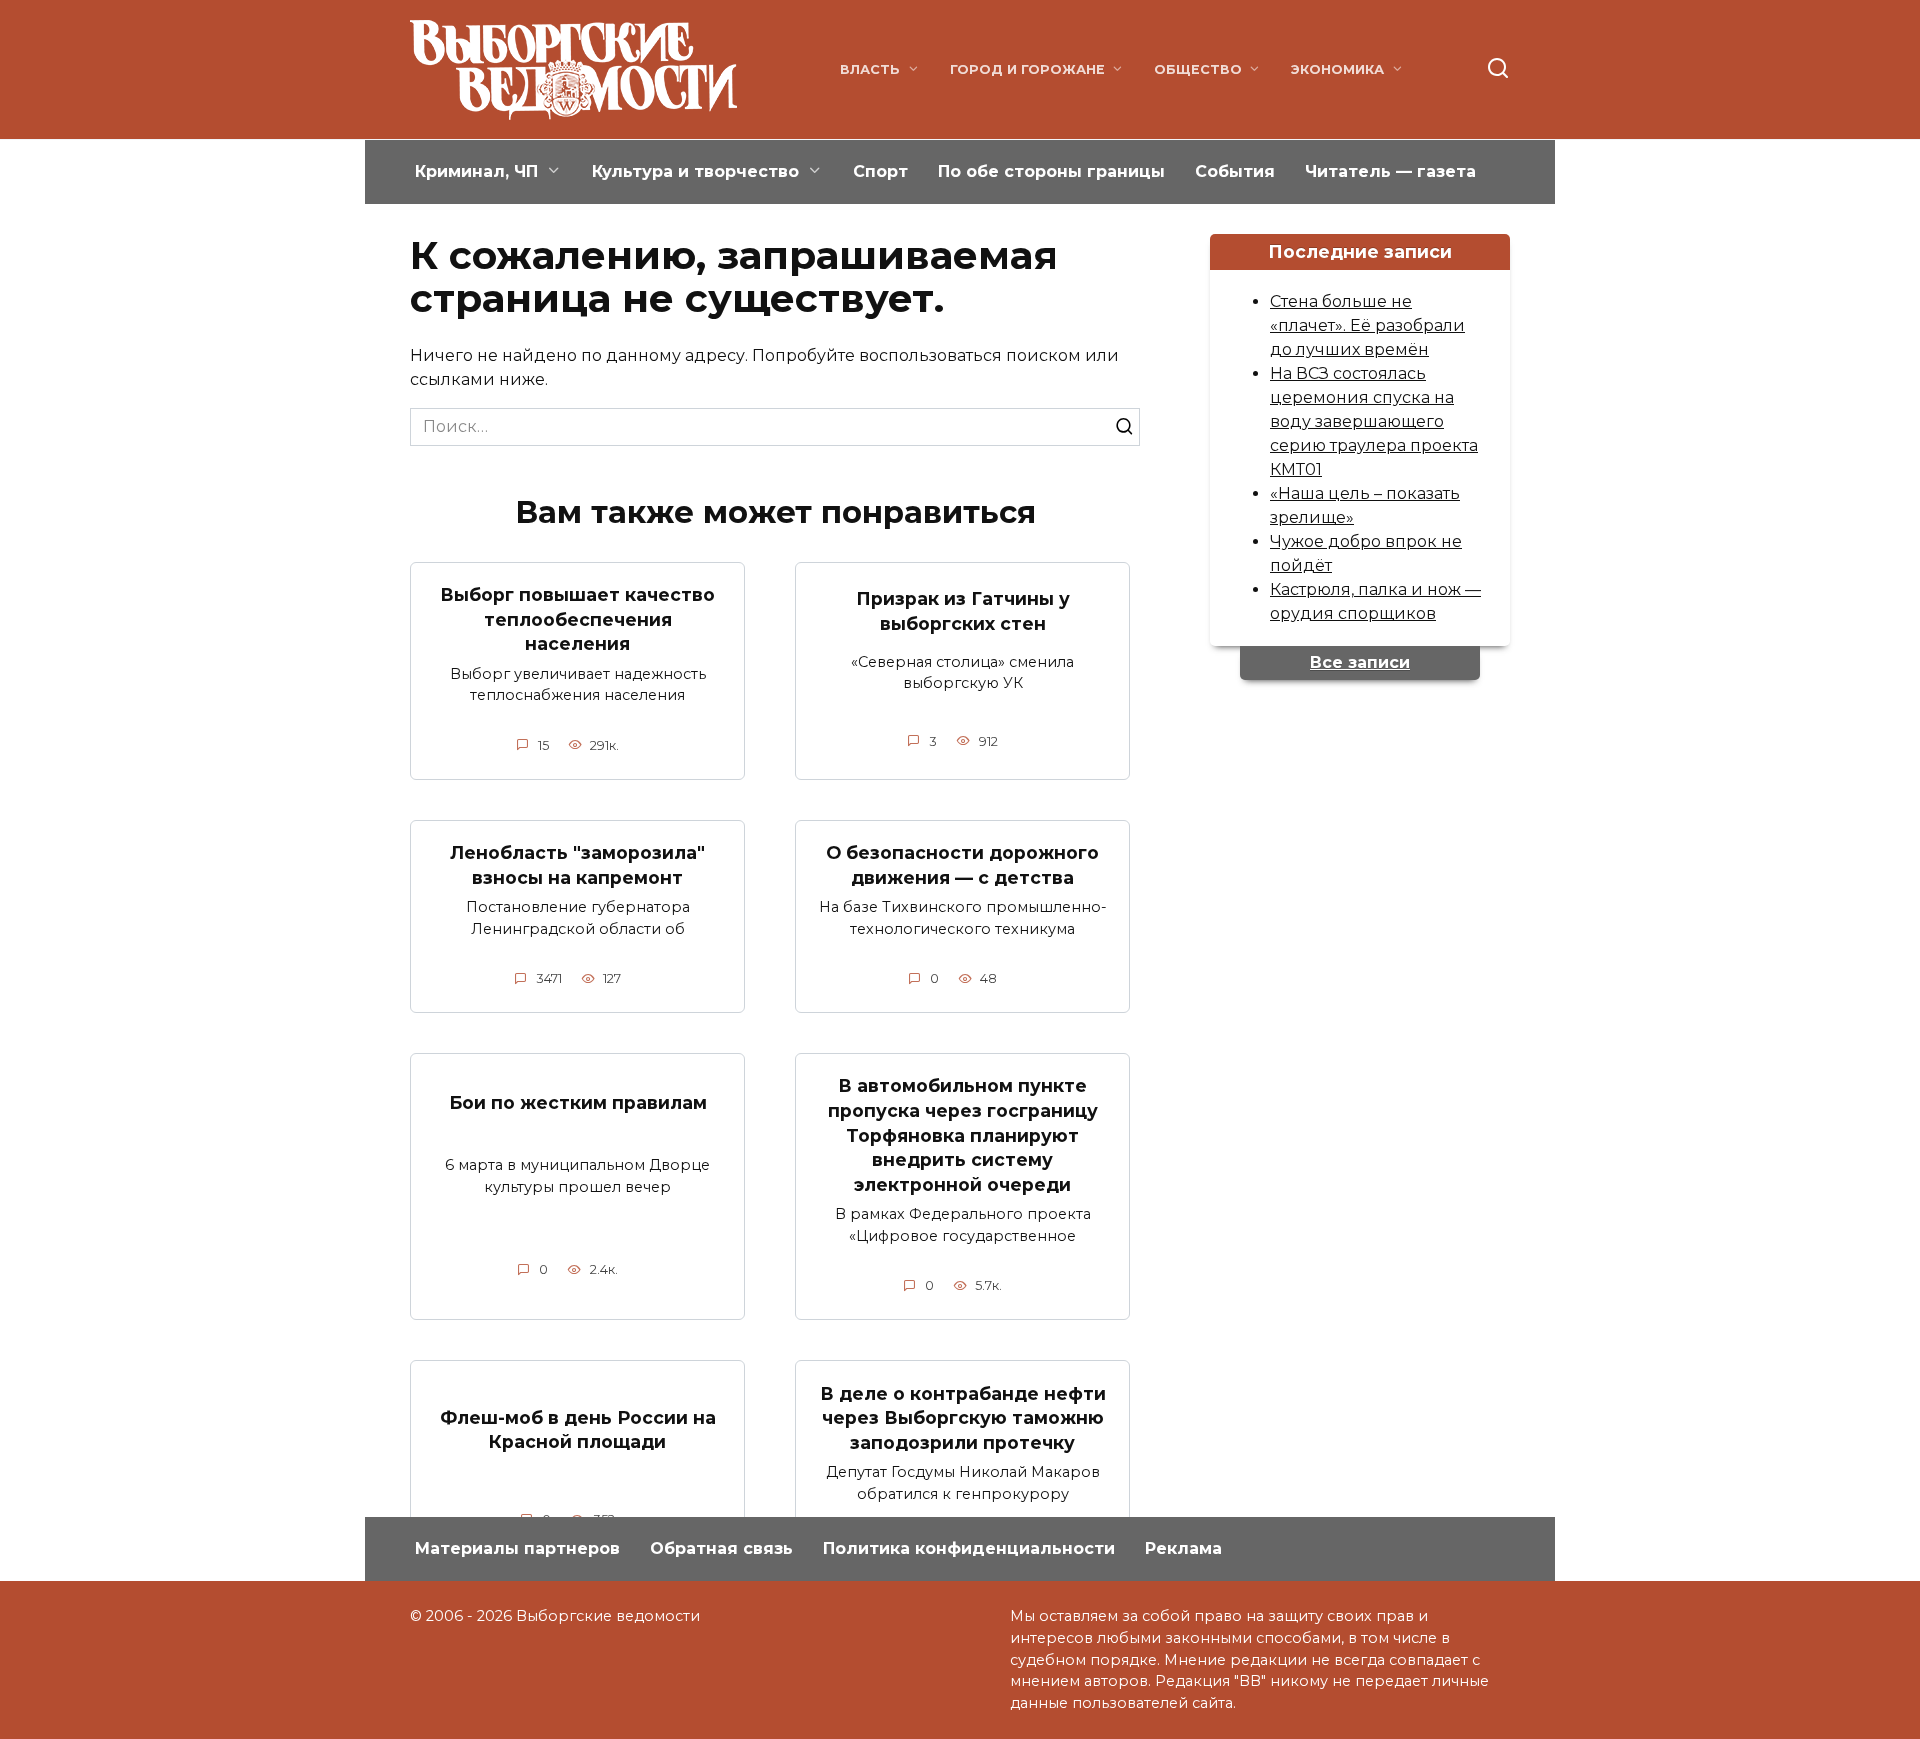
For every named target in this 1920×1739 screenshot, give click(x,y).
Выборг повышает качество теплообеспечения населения (577, 619)
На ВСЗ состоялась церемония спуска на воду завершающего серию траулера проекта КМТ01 (1374, 421)
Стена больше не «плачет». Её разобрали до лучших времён (1367, 325)
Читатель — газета (1390, 171)
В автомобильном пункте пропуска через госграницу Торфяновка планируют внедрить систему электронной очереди (963, 1135)
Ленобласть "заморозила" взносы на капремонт (577, 865)
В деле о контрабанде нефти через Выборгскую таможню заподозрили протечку (963, 1417)
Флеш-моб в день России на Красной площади (578, 1430)
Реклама (1183, 1548)
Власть (870, 69)
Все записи (1360, 662)
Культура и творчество (695, 171)
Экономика (1337, 69)
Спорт (880, 171)
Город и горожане (1027, 69)
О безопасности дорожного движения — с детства (962, 865)
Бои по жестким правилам (578, 1102)
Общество (1198, 69)
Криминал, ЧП (476, 171)
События (1235, 171)
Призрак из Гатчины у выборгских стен (963, 611)
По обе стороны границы (1051, 171)
